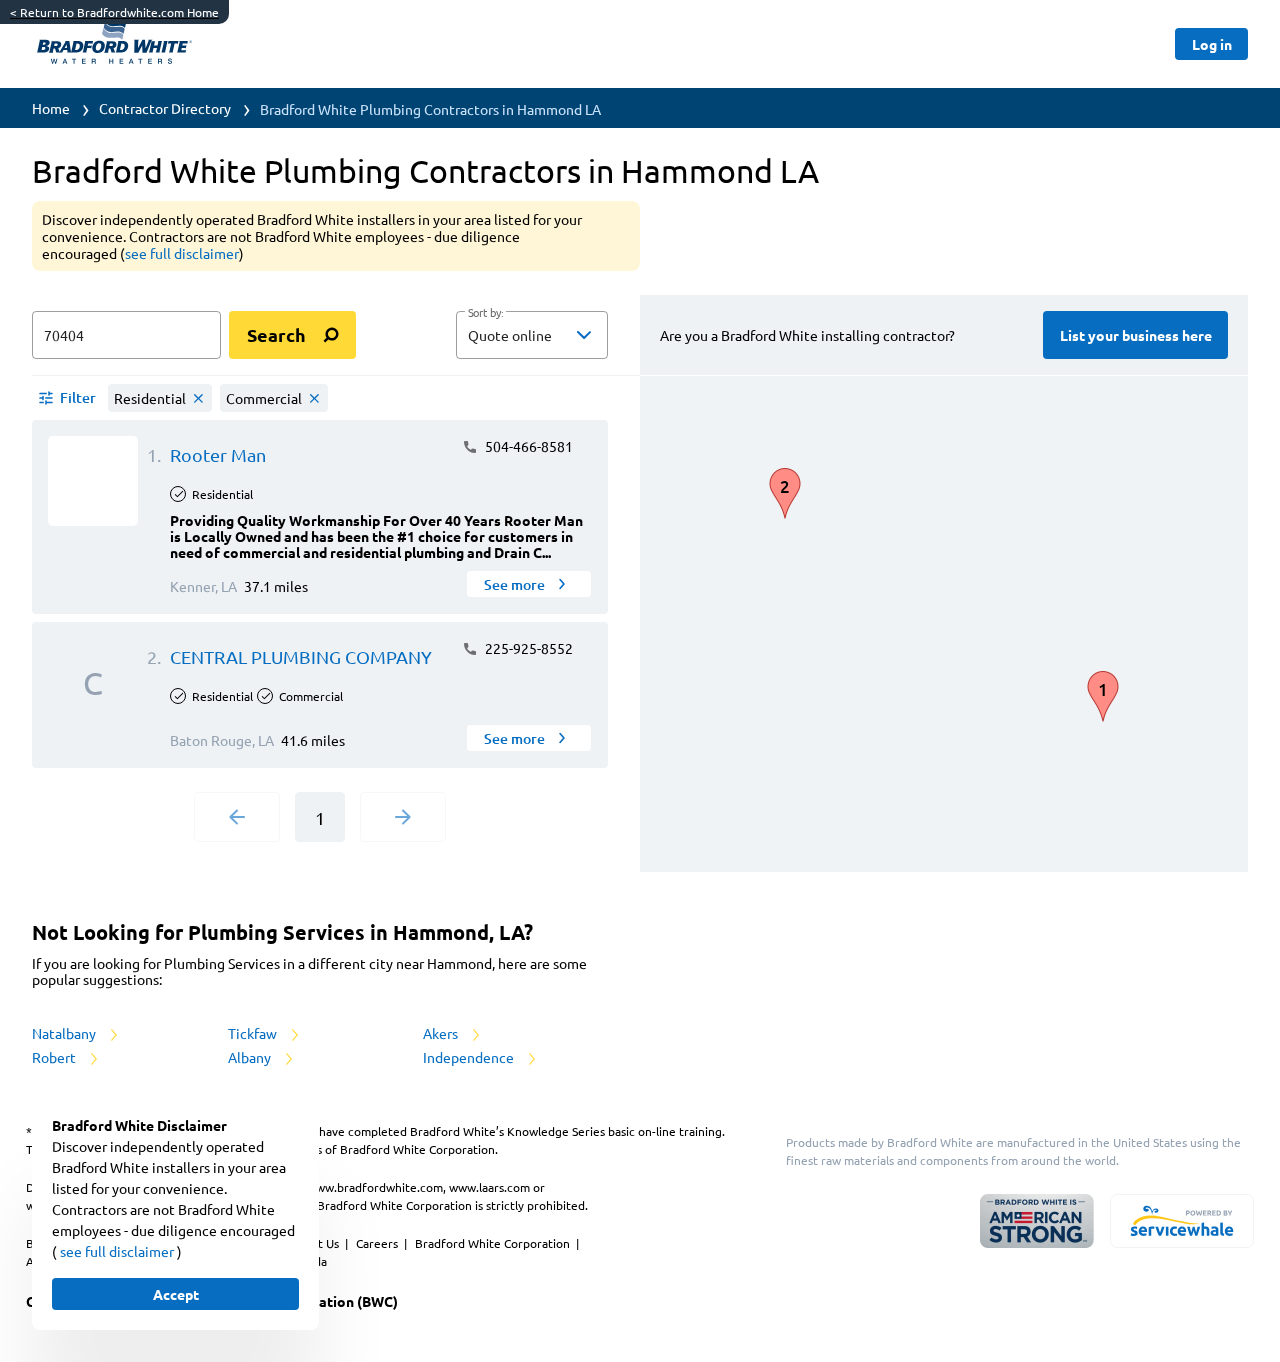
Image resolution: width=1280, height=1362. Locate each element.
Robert (55, 1057)
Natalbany (65, 1033)
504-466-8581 (527, 446)
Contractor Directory (165, 108)
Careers (378, 1243)
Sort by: (485, 313)
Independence (470, 1057)
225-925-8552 (527, 648)
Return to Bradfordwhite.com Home (114, 12)
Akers (442, 1033)
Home (51, 108)
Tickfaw (254, 1033)
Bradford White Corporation (494, 1243)
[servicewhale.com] (1182, 1221)
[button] (532, 335)
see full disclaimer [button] (182, 253)
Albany (251, 1057)
